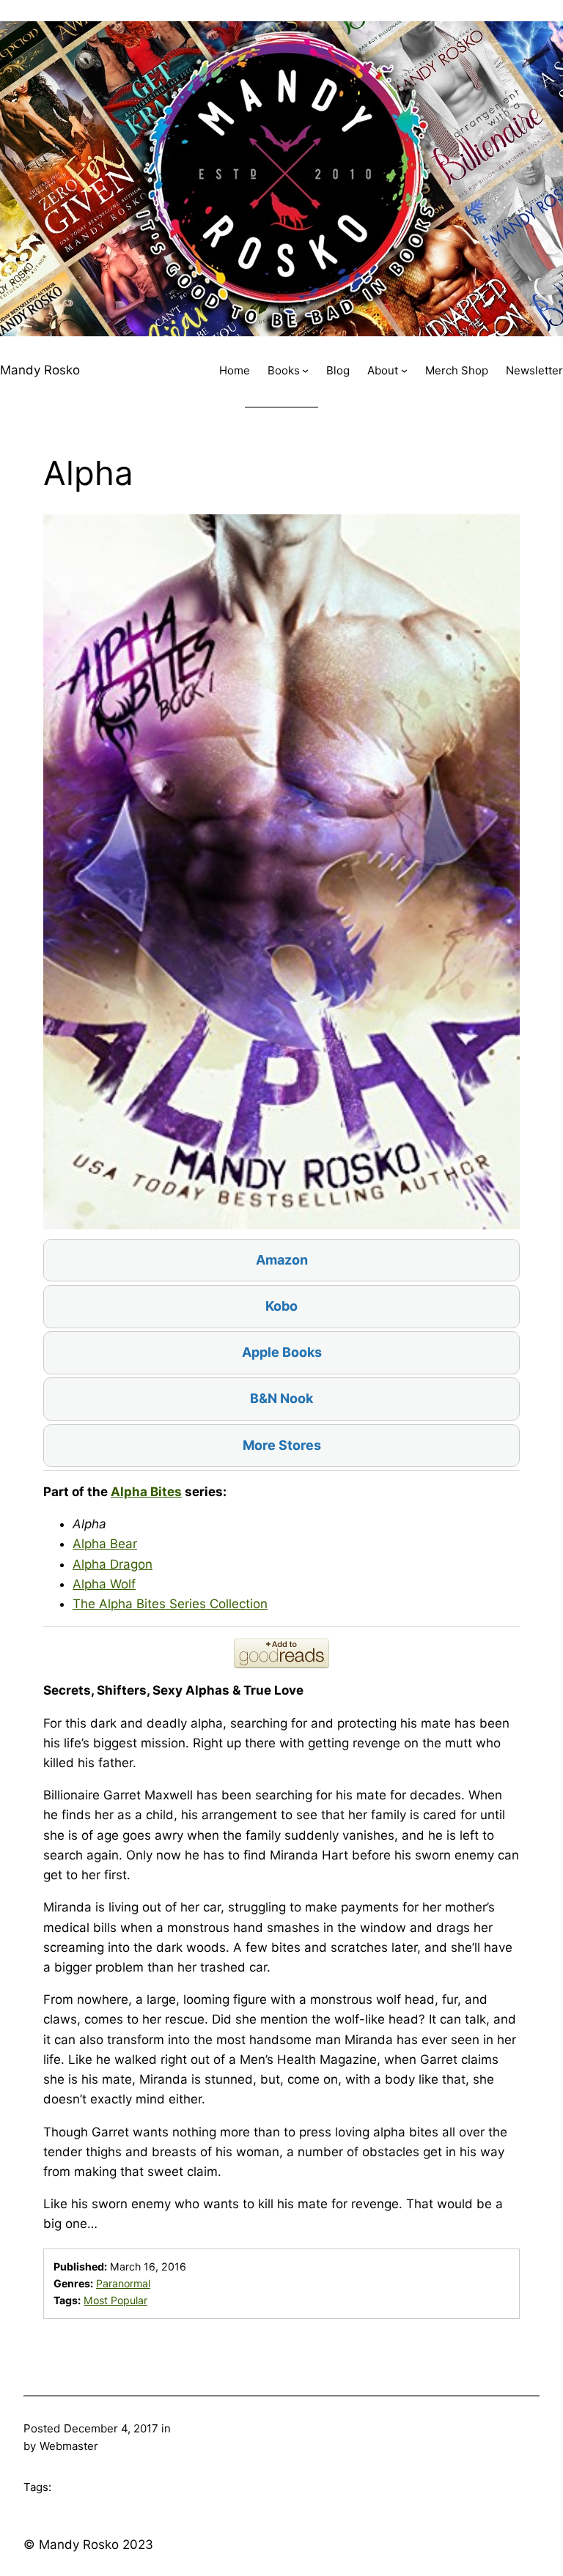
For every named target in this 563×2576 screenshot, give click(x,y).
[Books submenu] (305, 370)
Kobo (281, 1306)
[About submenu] (404, 370)
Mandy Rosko (40, 370)
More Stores (282, 1445)
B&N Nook (281, 1398)
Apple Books (282, 1352)
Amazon (282, 1260)
